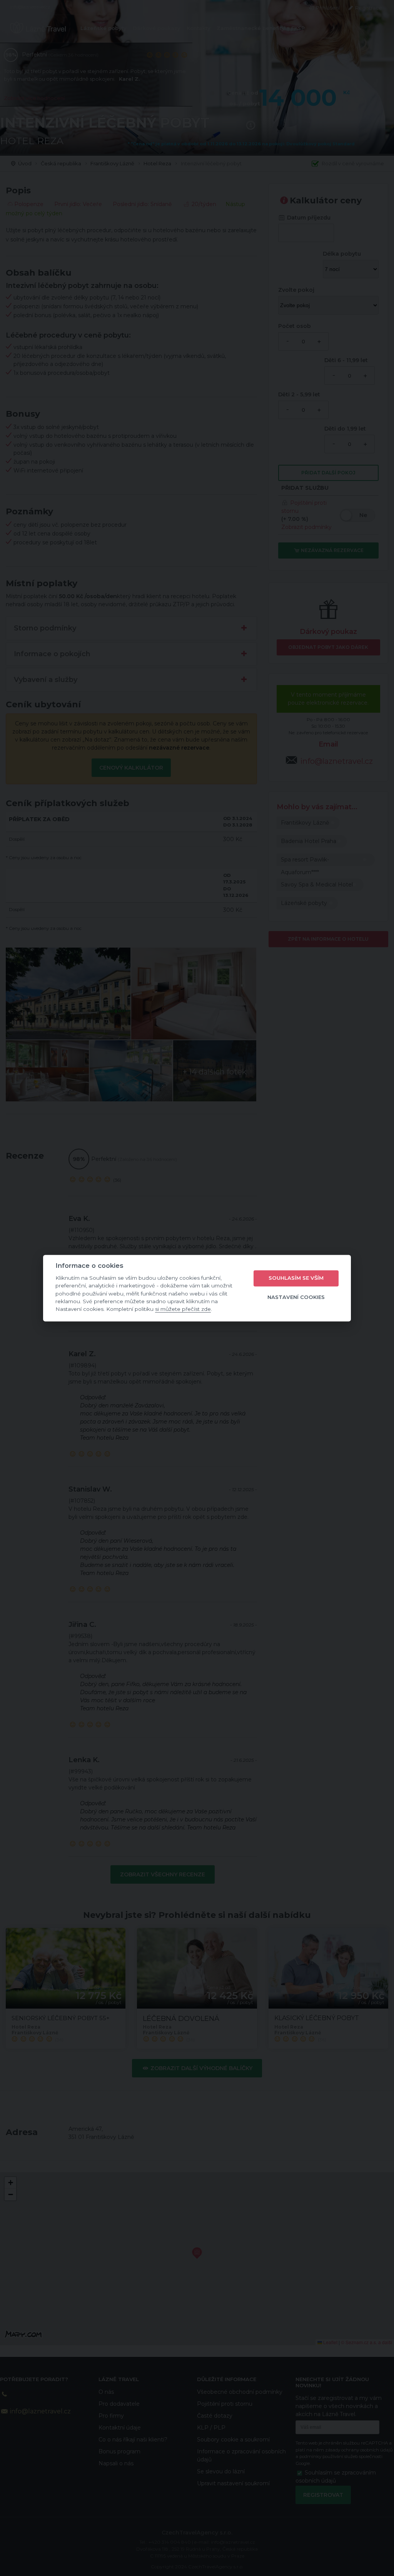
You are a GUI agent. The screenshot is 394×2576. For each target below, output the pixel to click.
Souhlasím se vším (296, 1278)
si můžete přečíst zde (183, 1309)
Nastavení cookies (296, 1297)
